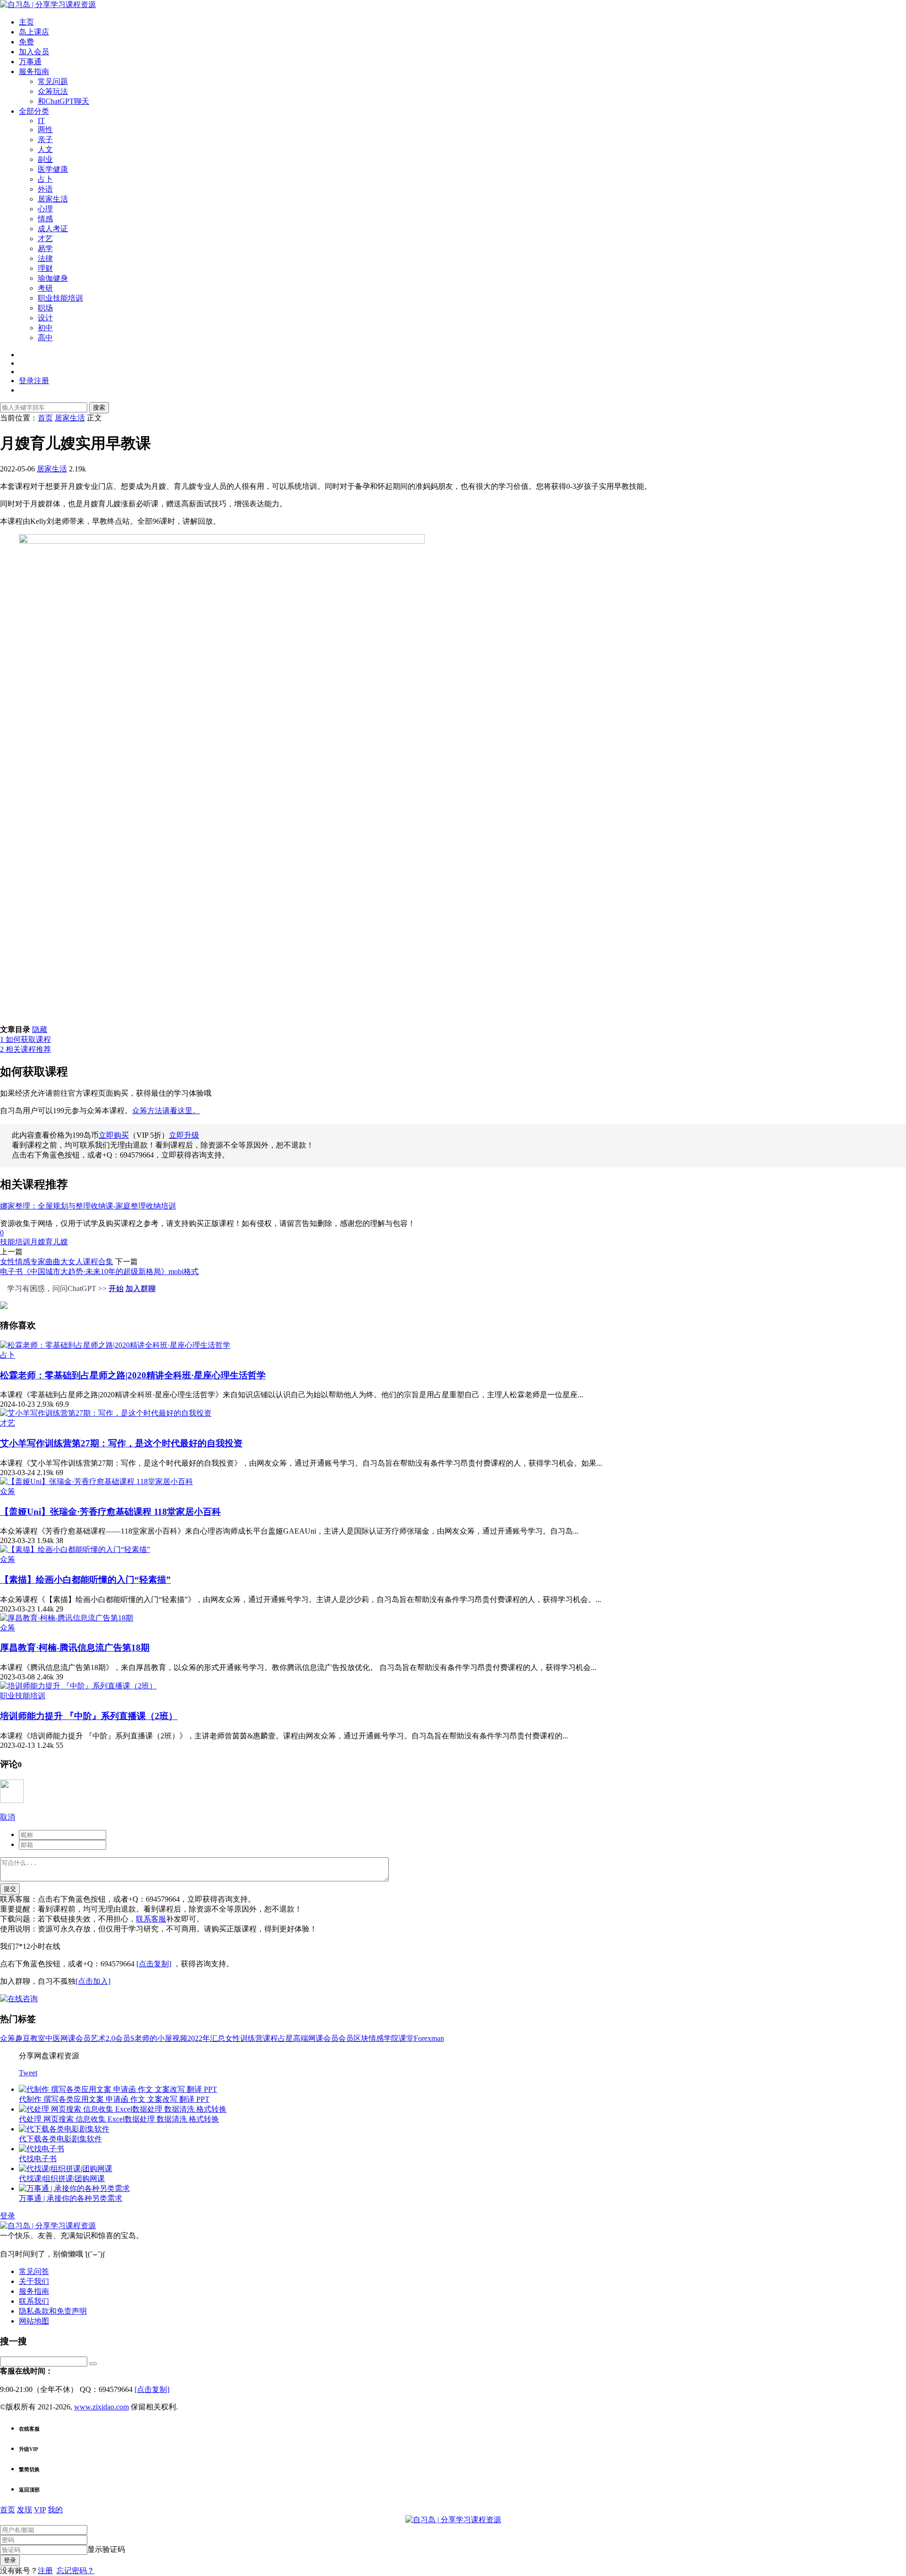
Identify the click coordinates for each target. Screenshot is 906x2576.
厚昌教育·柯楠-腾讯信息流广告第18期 (75, 1648)
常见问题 (53, 81)
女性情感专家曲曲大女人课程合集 (57, 1262)
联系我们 (34, 2301)
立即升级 (184, 1135)
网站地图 (34, 2321)
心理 (45, 209)
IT (41, 121)
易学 (45, 248)
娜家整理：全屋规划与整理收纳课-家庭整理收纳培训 (88, 1206)
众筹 (8, 1491)
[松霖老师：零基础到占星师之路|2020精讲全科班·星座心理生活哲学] (115, 1345)
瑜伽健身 (53, 278)
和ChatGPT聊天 (63, 101)
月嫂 (38, 1242)
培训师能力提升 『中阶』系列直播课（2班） (89, 1716)
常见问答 (34, 2271)
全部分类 (34, 111)
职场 (45, 308)
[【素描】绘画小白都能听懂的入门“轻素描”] (75, 1549)
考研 (45, 288)
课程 (270, 2038)
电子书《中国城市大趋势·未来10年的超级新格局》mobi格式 (99, 1271)
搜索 (99, 407)
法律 (45, 258)
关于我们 (34, 2281)
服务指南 (34, 71)
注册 (45, 2571)
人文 (45, 149)
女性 (233, 2038)
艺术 (98, 2038)
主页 (26, 22)
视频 (180, 2038)
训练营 (252, 2038)
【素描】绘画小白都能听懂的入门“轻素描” (85, 1580)
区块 (361, 2038)
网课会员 (75, 2038)
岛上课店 (34, 32)
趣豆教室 (30, 2038)
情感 (45, 219)
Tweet (28, 2073)
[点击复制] (154, 1964)
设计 (45, 318)
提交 (10, 1889)
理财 (45, 268)
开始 (116, 1288)
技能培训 (15, 1242)
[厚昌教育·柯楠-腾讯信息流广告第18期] (67, 1618)
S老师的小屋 (151, 2038)
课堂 (406, 2038)
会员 (346, 2038)
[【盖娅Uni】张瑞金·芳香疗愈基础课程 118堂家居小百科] (96, 1481)
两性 (45, 130)
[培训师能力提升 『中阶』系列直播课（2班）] (78, 1686)
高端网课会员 (316, 2038)
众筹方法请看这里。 (166, 1111)
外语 (45, 189)
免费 (26, 42)
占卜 (45, 179)
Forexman (429, 2038)
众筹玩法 (53, 91)
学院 (391, 2038)
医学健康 (53, 169)
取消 (8, 1817)
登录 (8, 2216)
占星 (285, 2038)
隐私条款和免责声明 (53, 2311)
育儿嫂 (57, 1242)
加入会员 (34, 52)
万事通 (30, 62)
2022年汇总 (206, 2038)
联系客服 (151, 1919)
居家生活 (53, 199)
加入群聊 (141, 1288)
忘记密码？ (75, 2571)
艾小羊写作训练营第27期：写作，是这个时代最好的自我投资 (121, 1443)
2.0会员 (118, 2038)
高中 (45, 338)
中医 (53, 2038)
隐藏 (40, 1029)
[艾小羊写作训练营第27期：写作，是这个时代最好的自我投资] (106, 1413)
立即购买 (114, 1135)
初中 (45, 328)
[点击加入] (93, 1981)
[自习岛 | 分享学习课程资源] (48, 4)
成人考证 (53, 229)
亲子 (45, 139)
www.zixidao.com (101, 2407)
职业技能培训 (60, 298)
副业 (45, 159)
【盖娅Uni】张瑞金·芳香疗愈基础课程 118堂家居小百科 (110, 1512)
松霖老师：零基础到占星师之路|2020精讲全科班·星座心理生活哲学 (133, 1375)
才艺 (45, 239)
